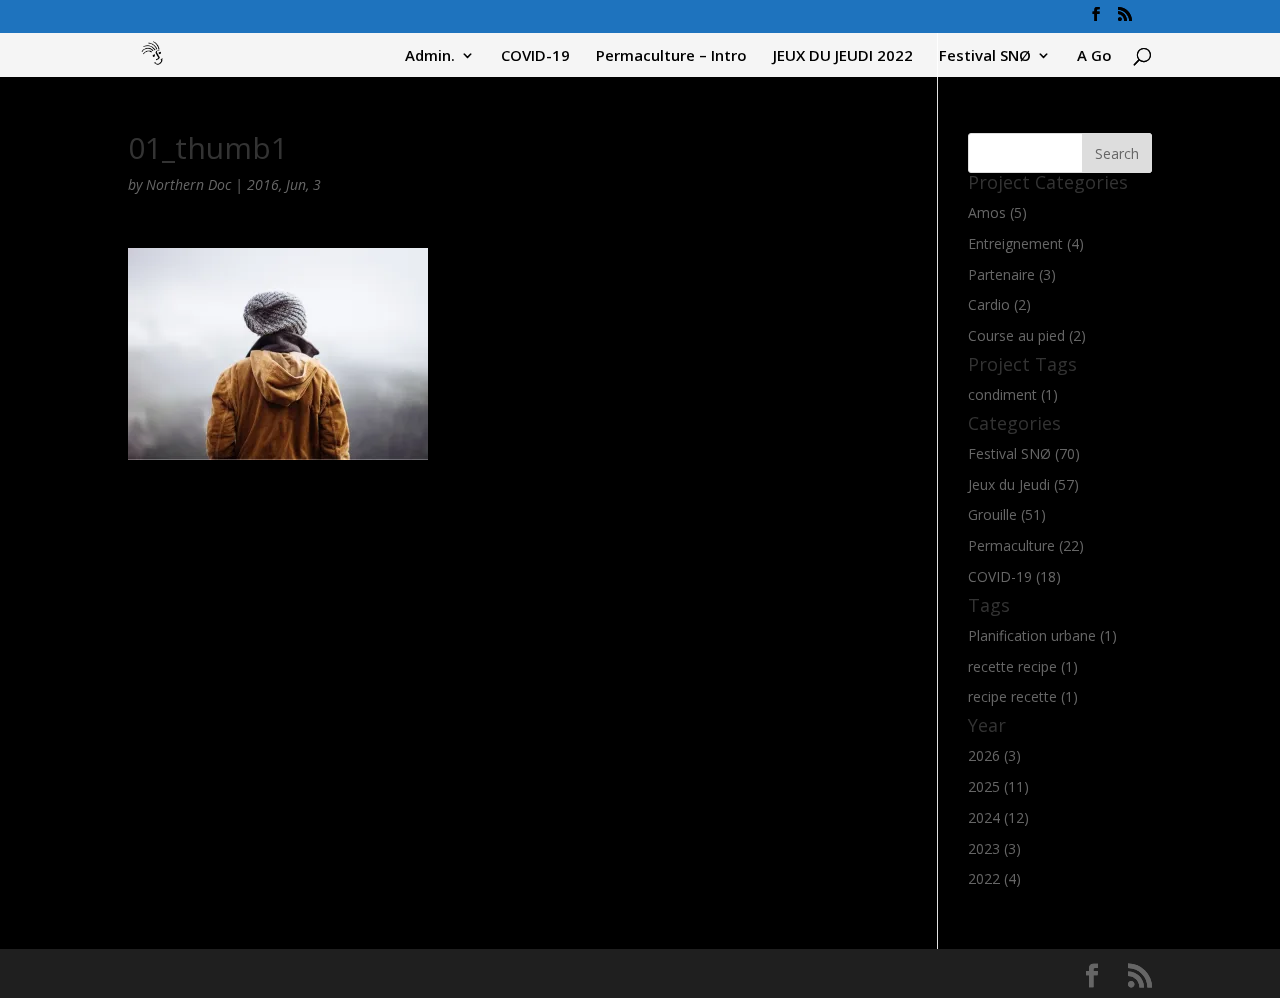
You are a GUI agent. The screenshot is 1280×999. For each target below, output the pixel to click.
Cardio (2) (999, 304)
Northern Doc (188, 184)
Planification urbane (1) (1042, 635)
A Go (1094, 56)
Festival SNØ (985, 56)
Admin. (430, 56)
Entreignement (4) (1026, 243)
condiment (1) (1013, 394)
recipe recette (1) (1023, 696)
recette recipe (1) (1023, 666)
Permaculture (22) (1026, 545)
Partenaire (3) (1012, 274)
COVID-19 (535, 56)
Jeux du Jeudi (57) (1023, 484)
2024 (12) (998, 817)
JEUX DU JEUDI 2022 (843, 56)
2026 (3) (994, 755)
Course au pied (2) (1027, 335)
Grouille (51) (1007, 514)
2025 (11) (998, 786)
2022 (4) (994, 878)
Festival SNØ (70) (1024, 453)
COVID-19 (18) (1014, 576)
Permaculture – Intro (671, 56)
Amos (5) (997, 212)
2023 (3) (994, 848)
